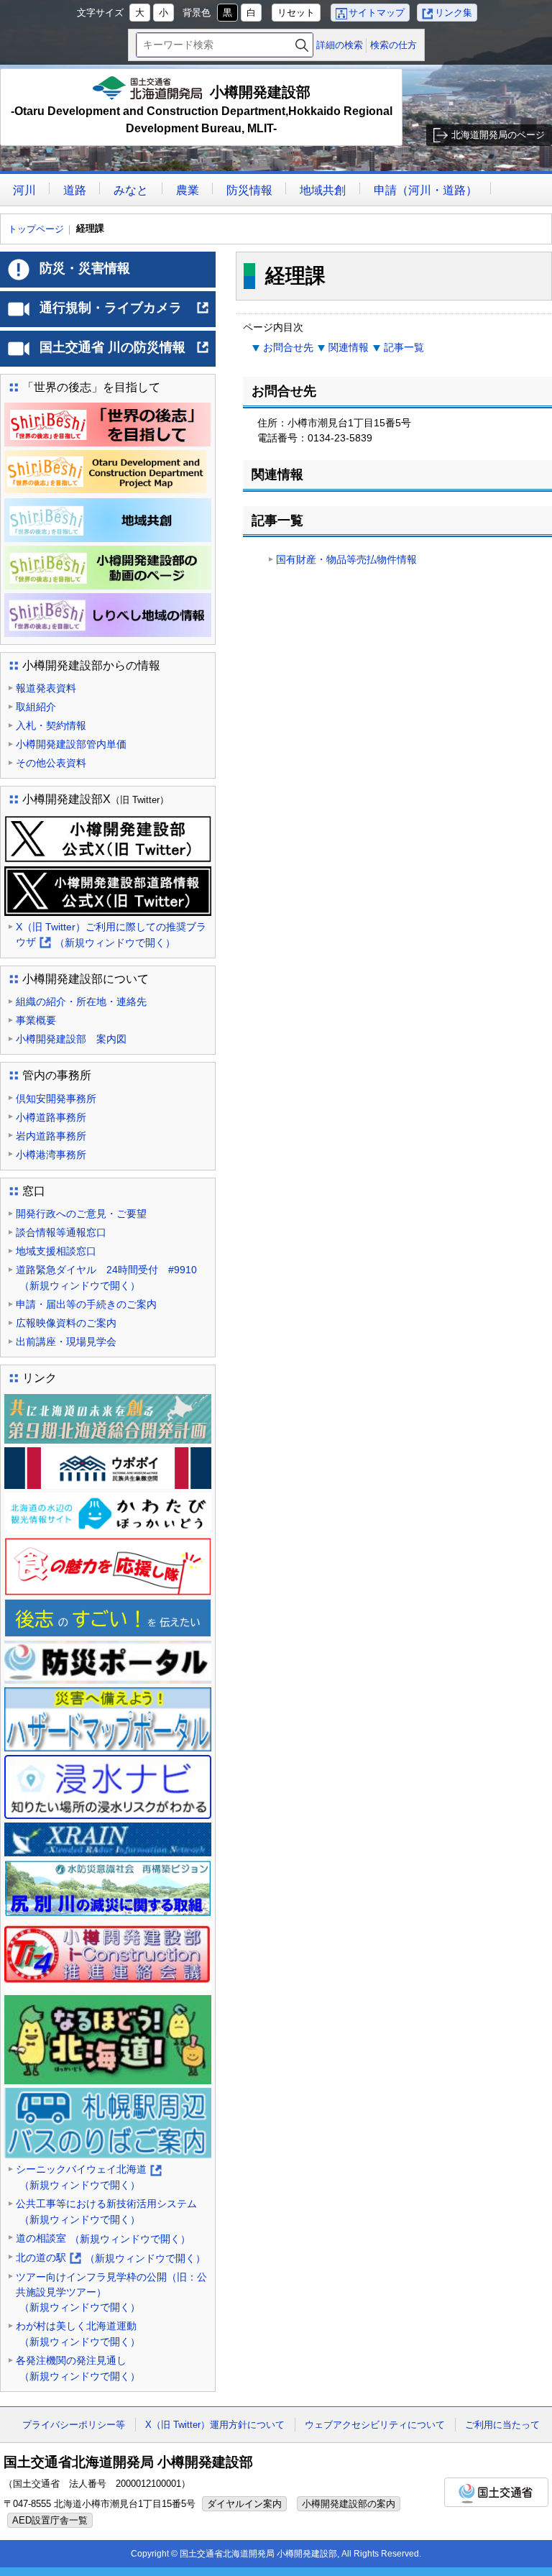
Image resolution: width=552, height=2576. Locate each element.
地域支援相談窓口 (56, 1251)
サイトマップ (377, 13)
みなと (131, 190)
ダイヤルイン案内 (244, 2504)
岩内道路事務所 (51, 1136)
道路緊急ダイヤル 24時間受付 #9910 (106, 1278)
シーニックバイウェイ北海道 (88, 2178)
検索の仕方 (394, 45)
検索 (302, 45)
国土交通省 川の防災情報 (125, 353)
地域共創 (323, 190)
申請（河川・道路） (425, 190)
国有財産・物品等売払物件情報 (346, 559)
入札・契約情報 (51, 725)
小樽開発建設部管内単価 (71, 744)
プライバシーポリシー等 (74, 2425)
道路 (75, 190)
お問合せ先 (288, 347)
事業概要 (36, 1020)
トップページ (36, 229)
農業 (188, 190)
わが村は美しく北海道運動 (78, 2334)
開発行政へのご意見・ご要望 (81, 1214)
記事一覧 (404, 347)
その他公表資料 (51, 763)
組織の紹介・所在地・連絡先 (81, 1001)
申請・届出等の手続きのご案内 (86, 1304)
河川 (24, 190)
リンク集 (454, 13)
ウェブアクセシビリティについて (375, 2425)
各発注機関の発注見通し (78, 2368)
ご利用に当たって (502, 2425)
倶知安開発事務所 (56, 1099)
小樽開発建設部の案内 (349, 2504)
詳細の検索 (340, 45)
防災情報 (249, 190)
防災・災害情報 (85, 268)
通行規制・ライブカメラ (125, 313)
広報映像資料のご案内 (66, 1323)
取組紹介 (36, 707)
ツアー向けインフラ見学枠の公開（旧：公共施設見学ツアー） (111, 2292)
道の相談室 (103, 2238)
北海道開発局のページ (498, 135)
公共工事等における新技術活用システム (106, 2211)
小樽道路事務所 (51, 1117)
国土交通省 (496, 2492)
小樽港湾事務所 (51, 1155)
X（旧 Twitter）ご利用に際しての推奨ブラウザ (111, 936)
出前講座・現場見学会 (66, 1342)
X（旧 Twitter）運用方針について (215, 2425)
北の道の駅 (111, 2259)
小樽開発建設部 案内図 (71, 1039)
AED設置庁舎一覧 (50, 2520)
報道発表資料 (46, 688)
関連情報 (349, 347)
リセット (296, 13)
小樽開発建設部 (202, 109)
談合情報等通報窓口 (61, 1232)
